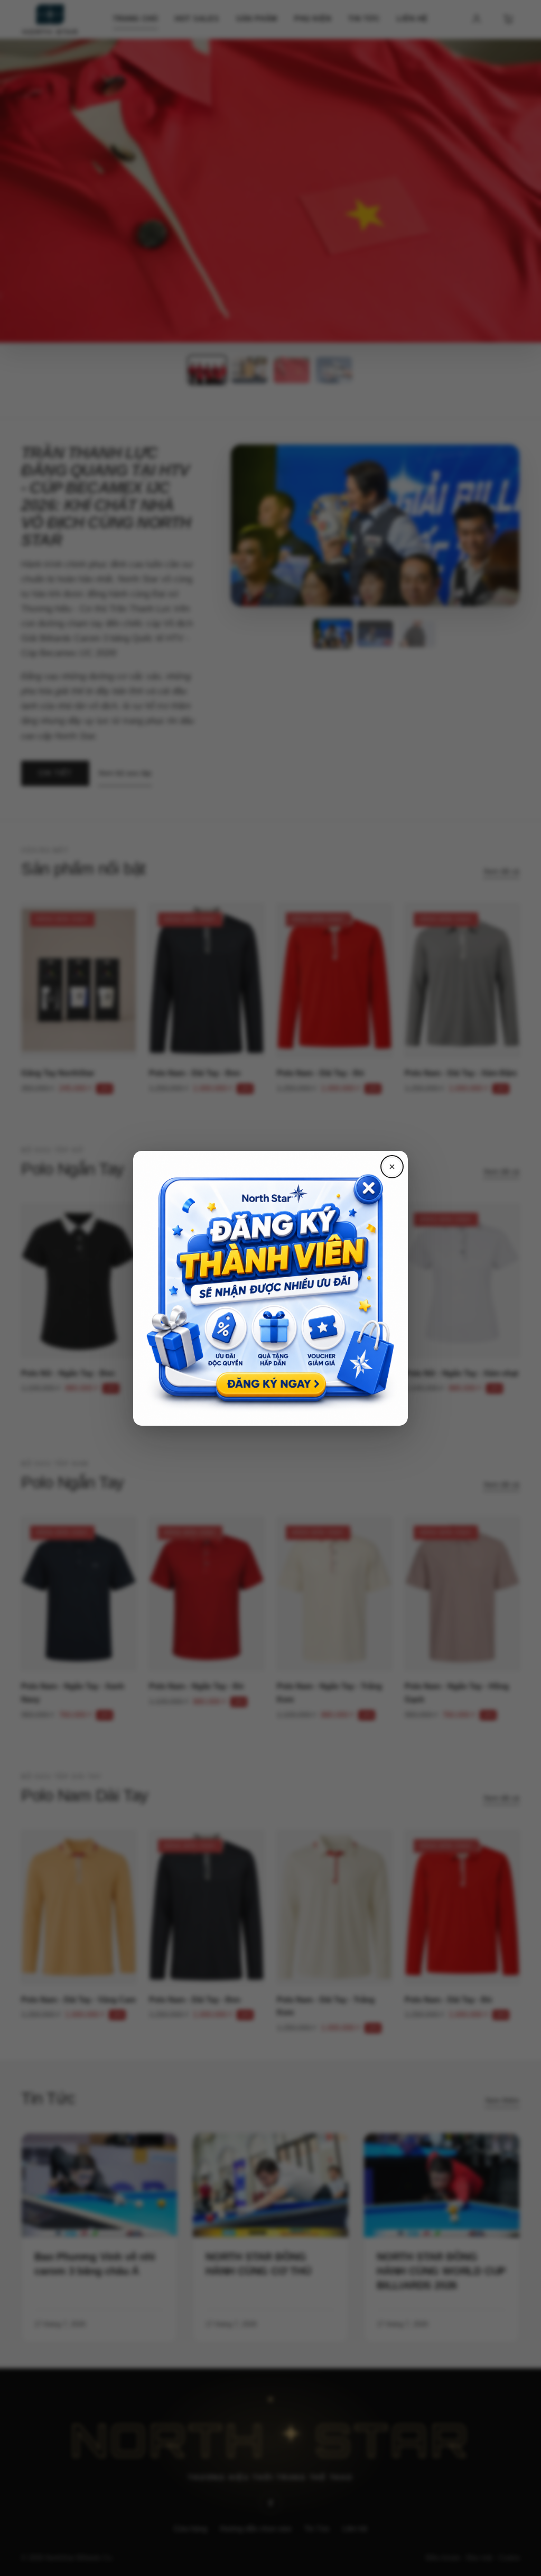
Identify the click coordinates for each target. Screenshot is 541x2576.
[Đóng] (392, 1167)
